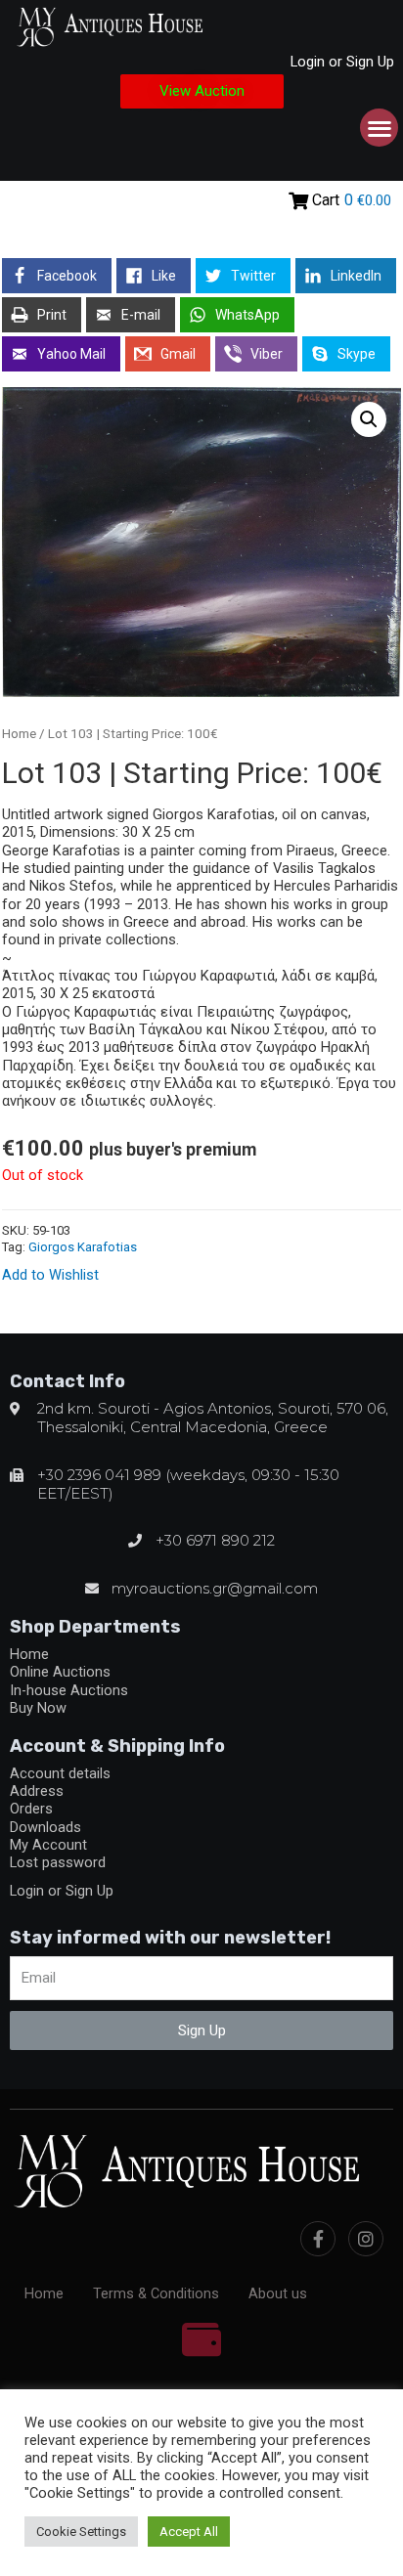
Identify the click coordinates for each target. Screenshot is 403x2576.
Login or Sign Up (342, 62)
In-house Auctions (69, 1690)
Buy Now (38, 1708)
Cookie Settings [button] (81, 2532)
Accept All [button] (189, 2532)
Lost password (58, 1862)
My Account (48, 1845)
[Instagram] (366, 2239)
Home (19, 734)
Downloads (45, 1827)
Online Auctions (60, 1672)
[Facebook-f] (318, 2239)
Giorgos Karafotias (83, 1247)
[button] (202, 91)
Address (37, 1791)
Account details (60, 1773)
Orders (31, 1809)
